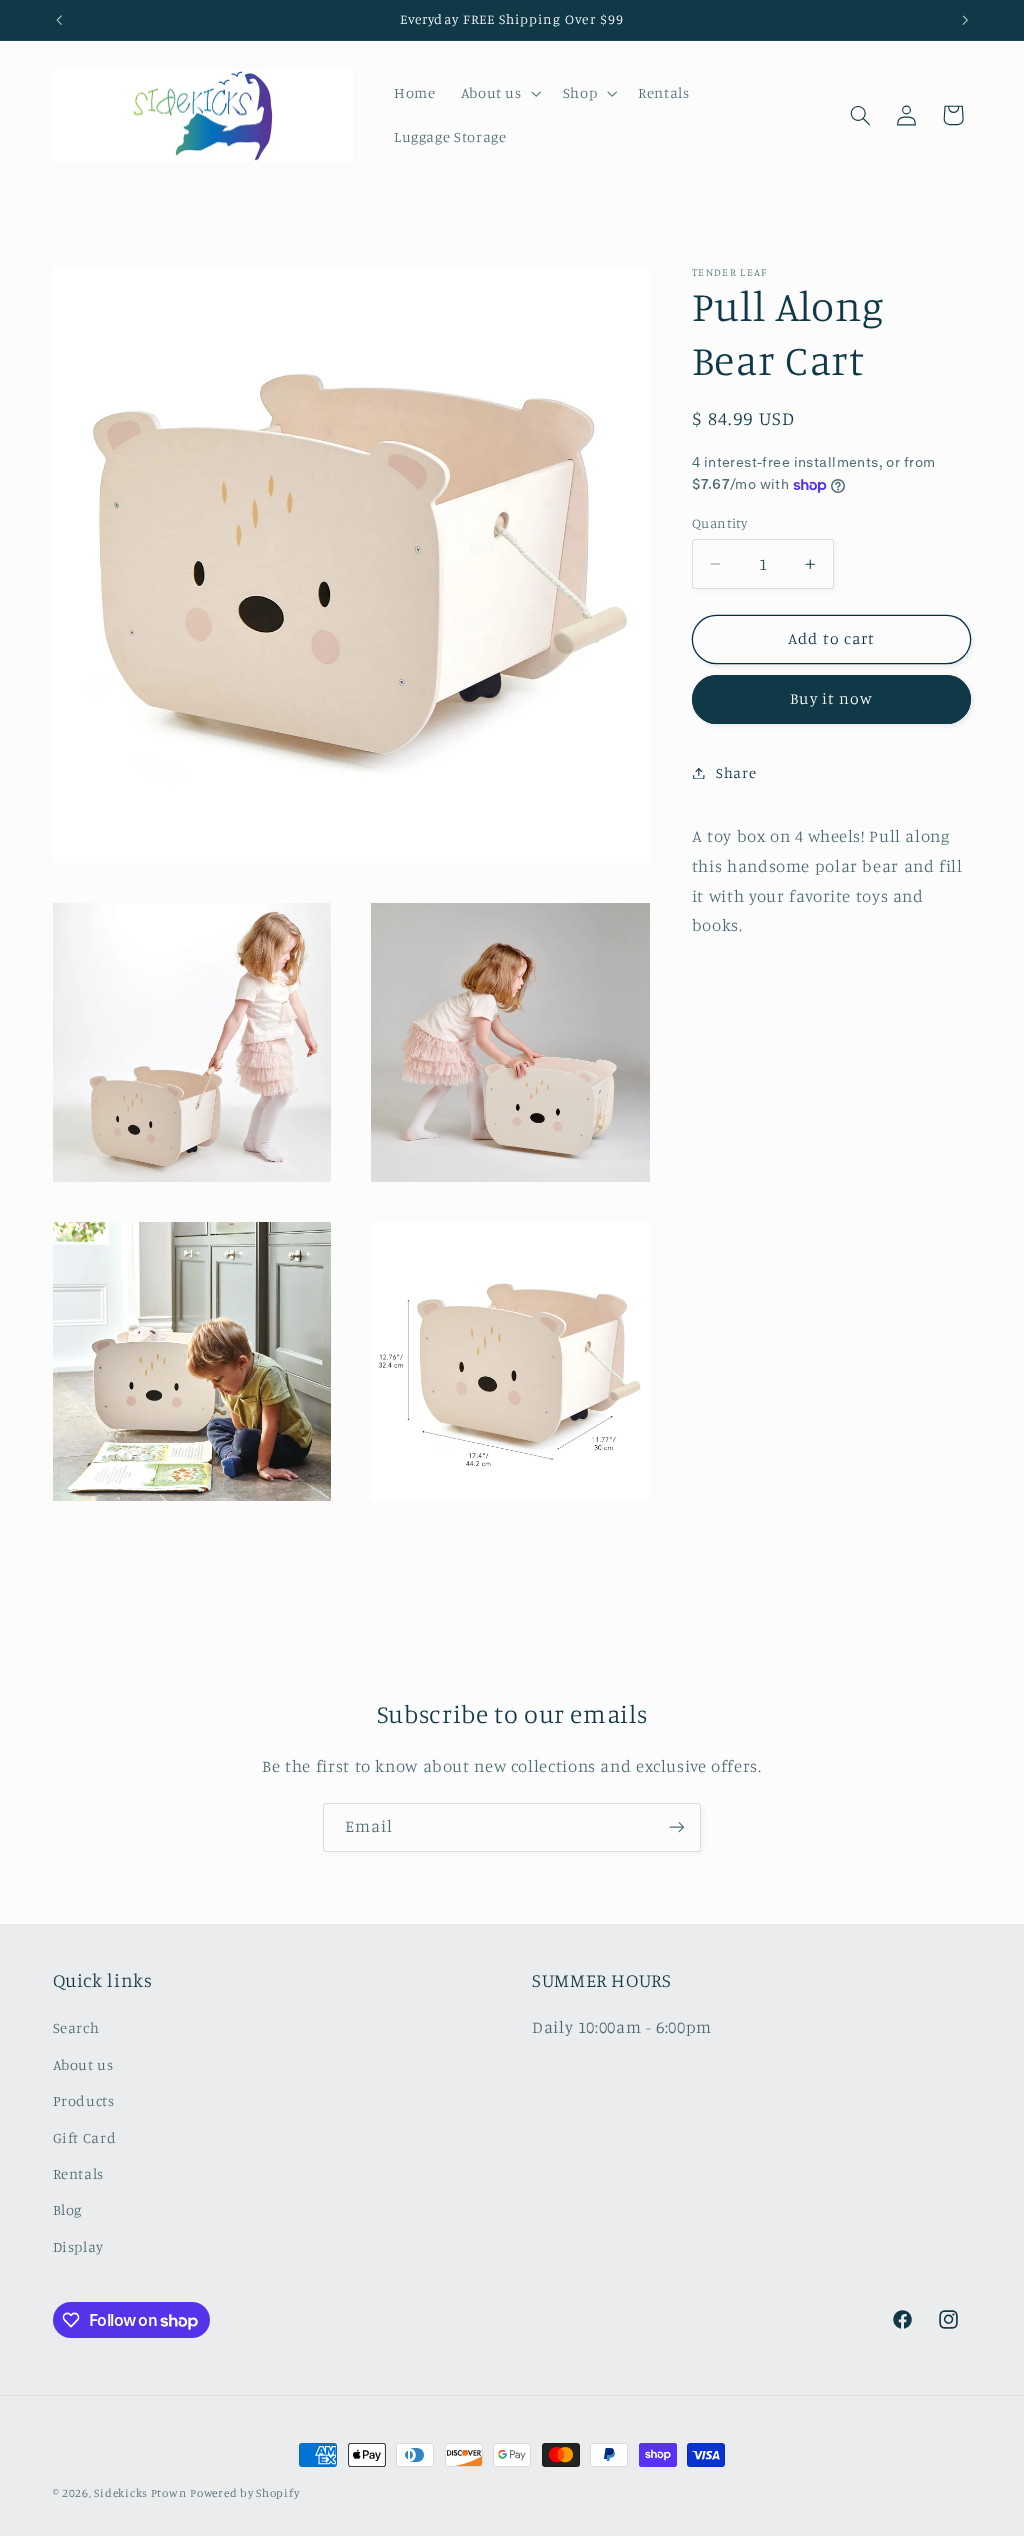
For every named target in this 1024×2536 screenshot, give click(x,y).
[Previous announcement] (59, 20)
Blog (68, 2209)
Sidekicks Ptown (140, 2493)
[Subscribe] (677, 1827)
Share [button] (736, 772)
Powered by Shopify (244, 2493)
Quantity (719, 523)
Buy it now (831, 698)
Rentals (78, 2173)
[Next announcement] (965, 20)
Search (76, 2027)
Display (78, 2246)
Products (84, 2100)
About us (83, 2064)
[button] (499, 93)
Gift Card (85, 2137)
